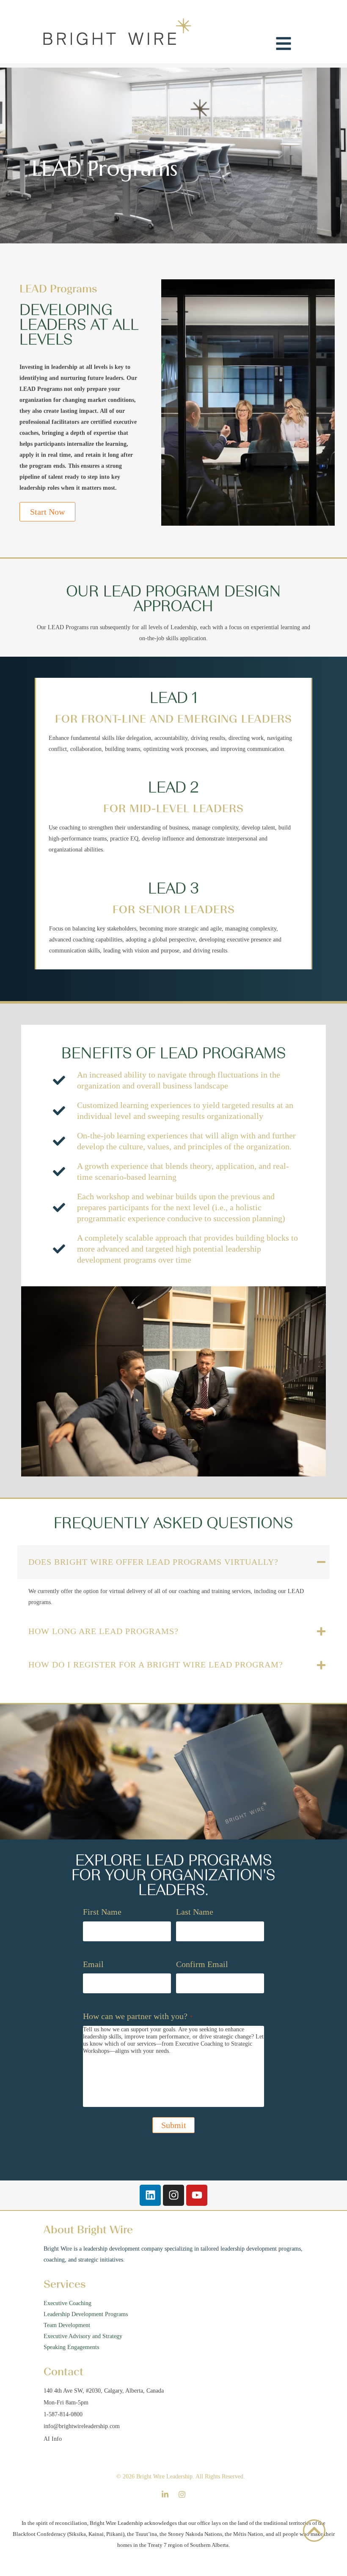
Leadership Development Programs (86, 2314)
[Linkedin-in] (165, 2494)
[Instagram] (173, 2195)
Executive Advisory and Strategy (83, 2336)
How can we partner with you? (138, 2016)
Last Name (195, 1912)
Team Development (67, 2325)
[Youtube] (197, 2195)
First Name (102, 1912)
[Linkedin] (150, 2195)
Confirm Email (202, 1964)
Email (93, 1964)
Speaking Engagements (72, 2347)
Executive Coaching (67, 2303)
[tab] (173, 1562)
